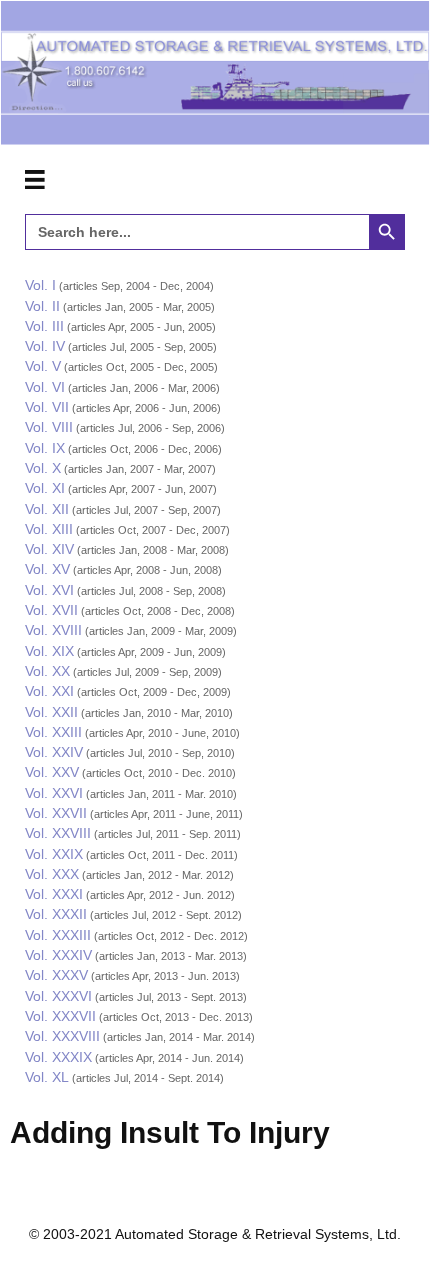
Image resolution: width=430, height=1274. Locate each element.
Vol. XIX (49, 651)
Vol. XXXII (56, 914)
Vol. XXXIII (58, 935)
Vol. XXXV (56, 975)
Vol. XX (47, 671)
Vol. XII (47, 509)
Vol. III (44, 326)
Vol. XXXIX (58, 1057)
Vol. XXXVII (60, 1016)
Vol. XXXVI (58, 996)
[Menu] (35, 180)
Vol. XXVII (56, 813)
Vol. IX (45, 448)
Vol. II (42, 306)
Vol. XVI (49, 590)
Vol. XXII (51, 712)
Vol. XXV (52, 772)
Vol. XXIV (54, 752)
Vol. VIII (49, 427)
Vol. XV (47, 569)
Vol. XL (47, 1077)
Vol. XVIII (53, 630)
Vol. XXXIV (58, 955)
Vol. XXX (52, 874)
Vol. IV (45, 346)
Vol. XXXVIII (62, 1036)
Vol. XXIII (53, 732)
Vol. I (40, 285)
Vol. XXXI (54, 894)
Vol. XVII (51, 610)
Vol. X (43, 468)
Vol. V (43, 366)
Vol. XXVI (54, 793)
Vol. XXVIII (58, 833)
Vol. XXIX (54, 854)
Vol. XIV (49, 549)
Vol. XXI (49, 691)
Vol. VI (45, 387)
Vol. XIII (49, 529)
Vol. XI (45, 488)
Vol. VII (47, 407)
